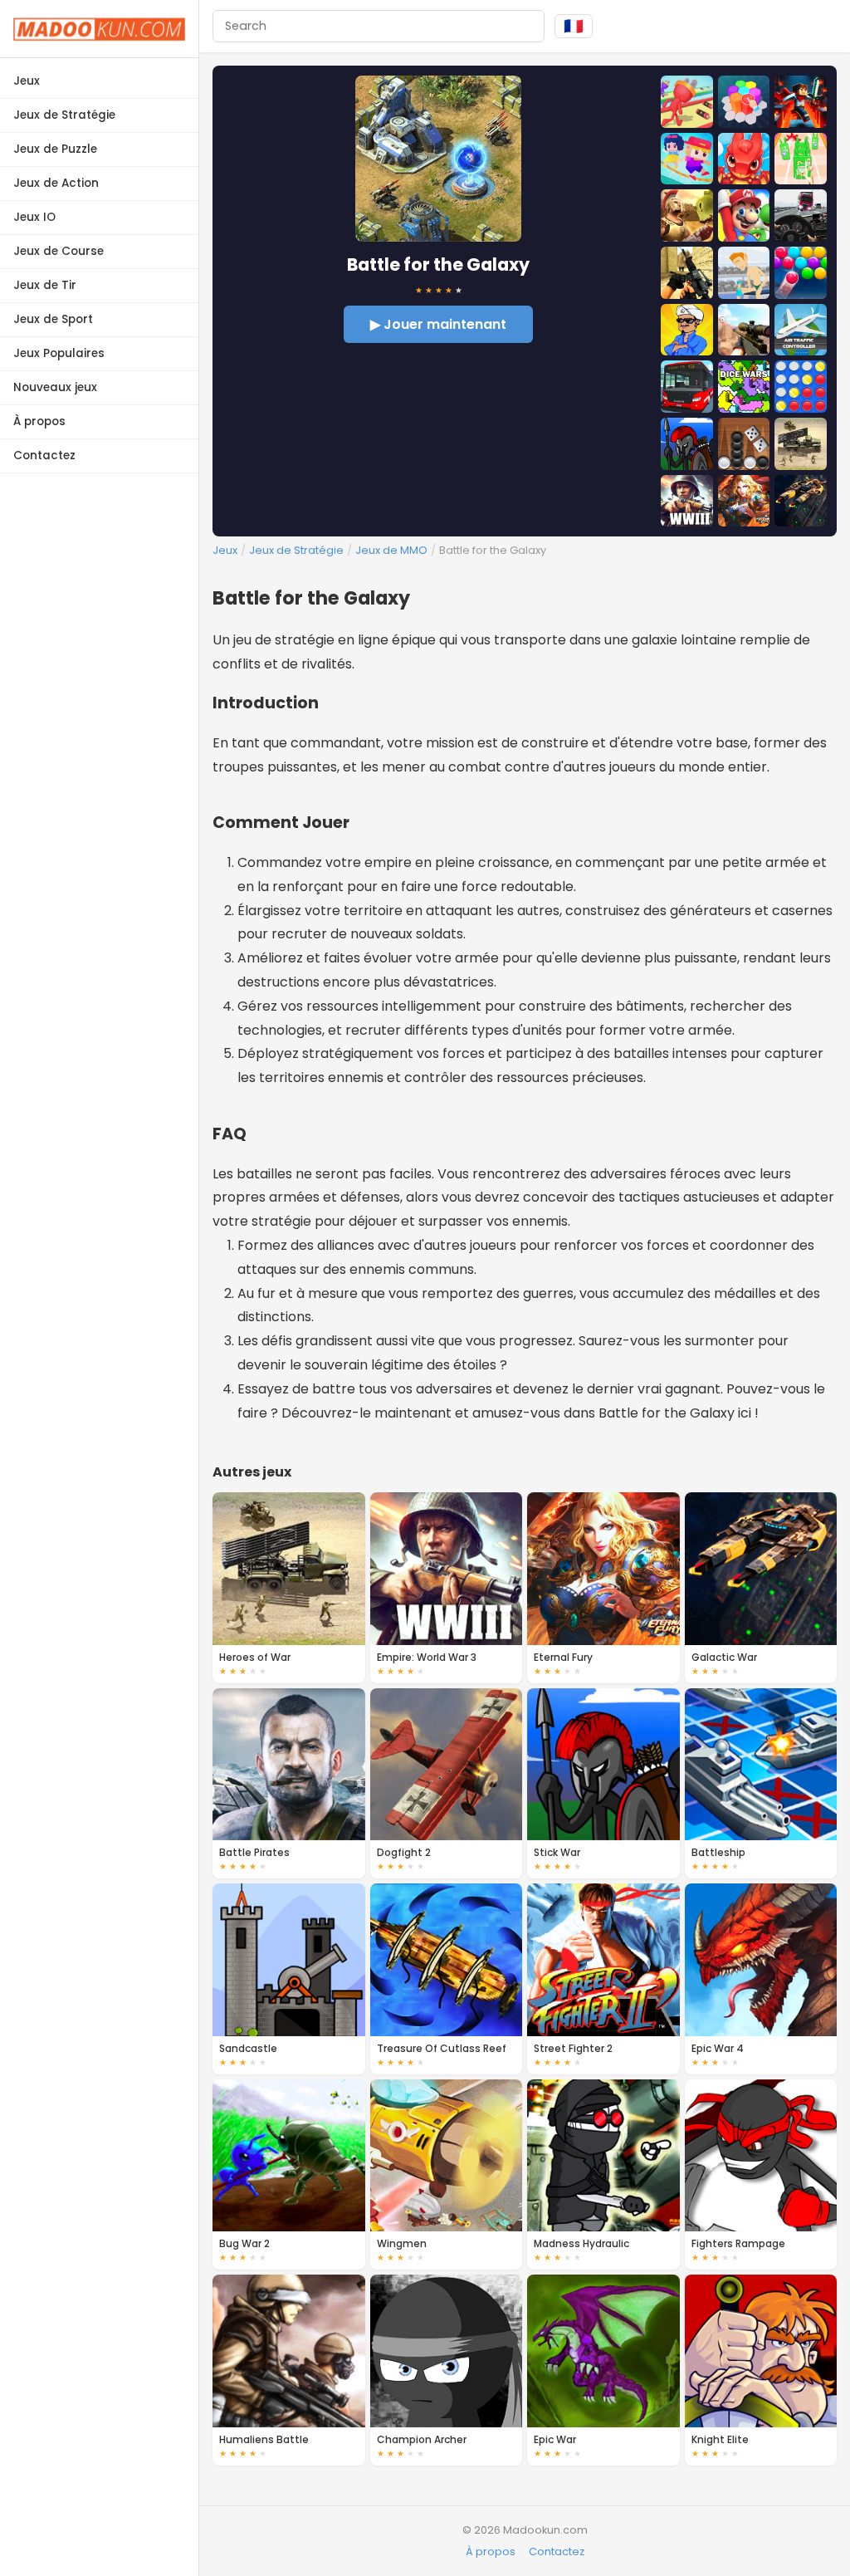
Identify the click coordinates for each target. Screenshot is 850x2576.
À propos (39, 421)
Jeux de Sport (53, 319)
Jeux (27, 81)
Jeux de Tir (45, 285)
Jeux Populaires (59, 353)
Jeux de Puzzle (55, 149)
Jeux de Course (59, 251)
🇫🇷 (574, 26)
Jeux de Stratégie (64, 115)
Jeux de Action (56, 183)
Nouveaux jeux (55, 387)
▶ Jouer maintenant (438, 324)
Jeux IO (34, 217)
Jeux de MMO (391, 550)
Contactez (44, 455)
